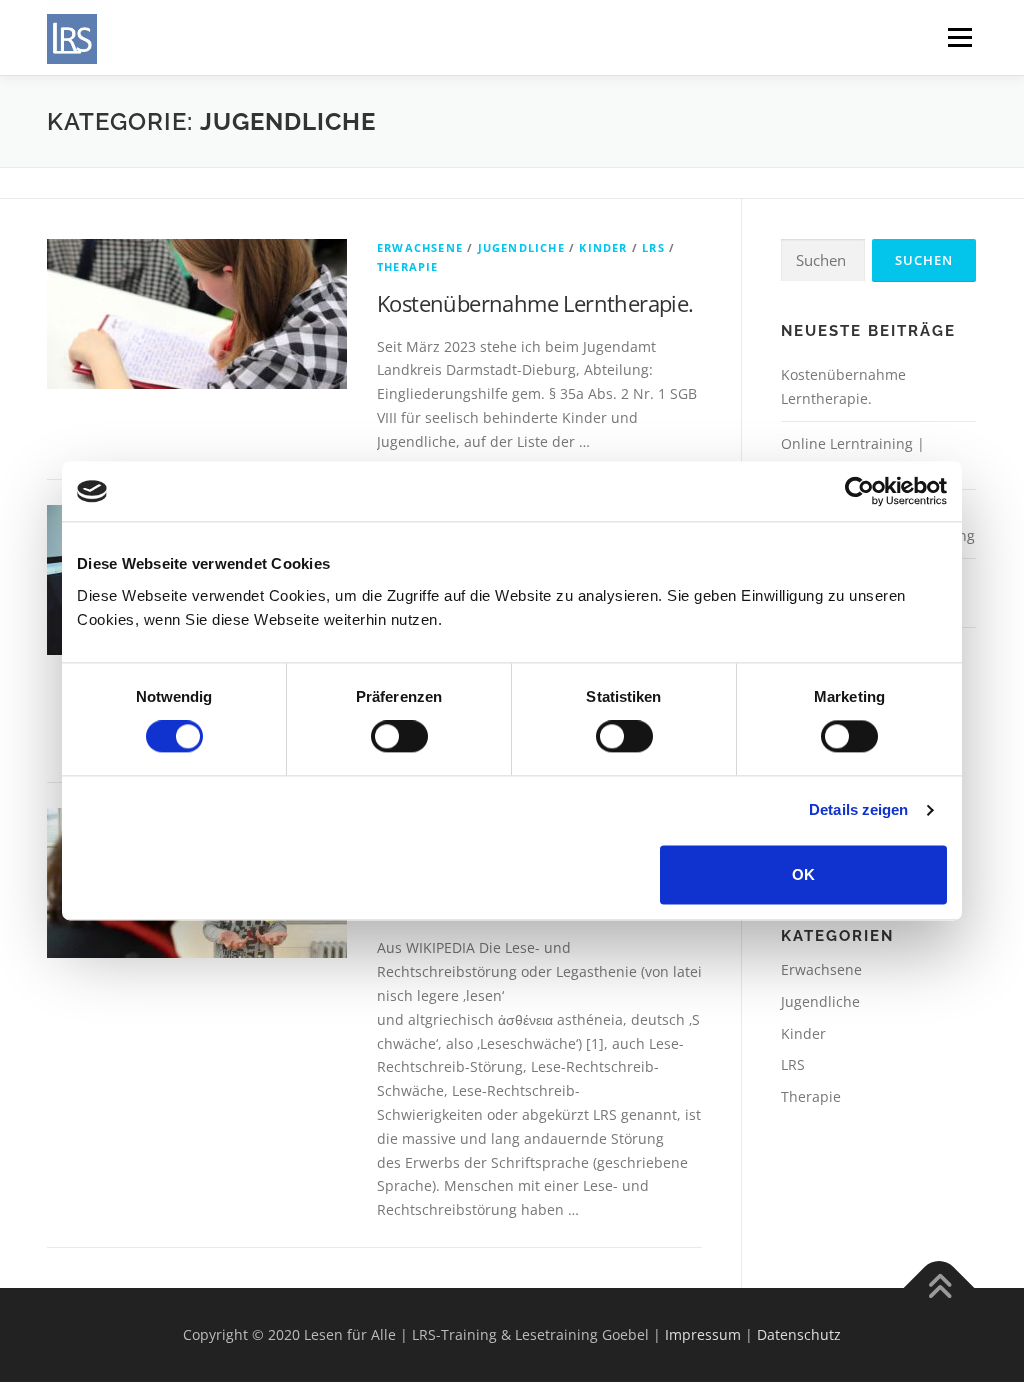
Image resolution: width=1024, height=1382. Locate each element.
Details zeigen (858, 810)
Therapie (408, 266)
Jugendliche (521, 247)
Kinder (603, 247)
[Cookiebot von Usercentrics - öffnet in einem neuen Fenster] (859, 491)
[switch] (399, 737)
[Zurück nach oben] (939, 1288)
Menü (959, 37)
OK (803, 874)
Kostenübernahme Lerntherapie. (535, 303)
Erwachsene (420, 247)
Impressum (703, 1334)
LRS (653, 247)
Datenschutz (799, 1334)
